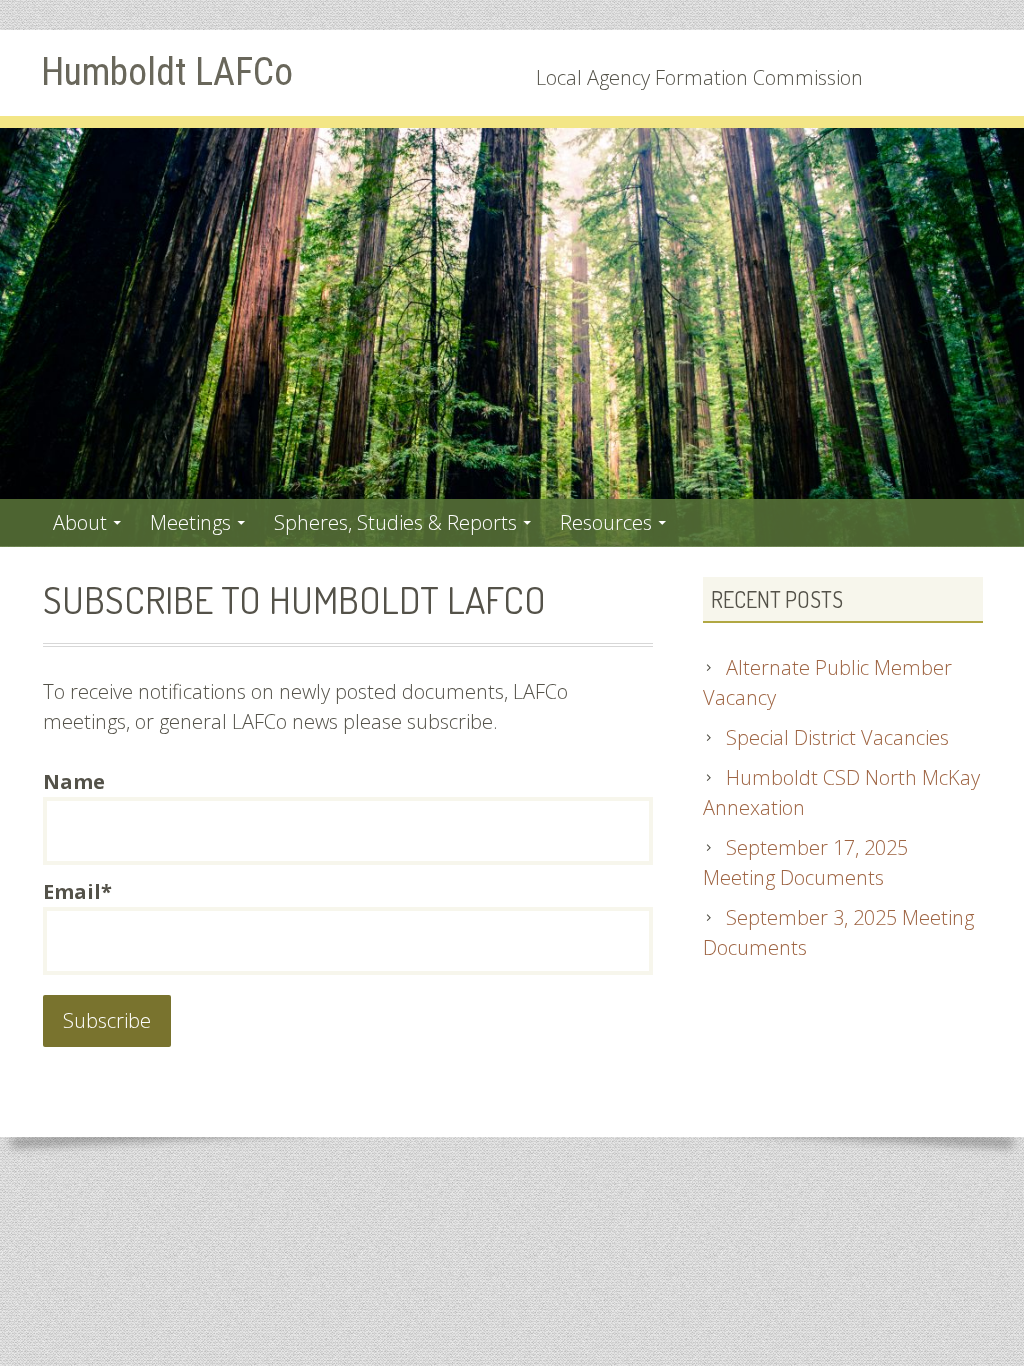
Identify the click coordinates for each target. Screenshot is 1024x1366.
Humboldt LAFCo (167, 72)
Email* (77, 891)
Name (74, 781)
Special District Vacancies (837, 737)
